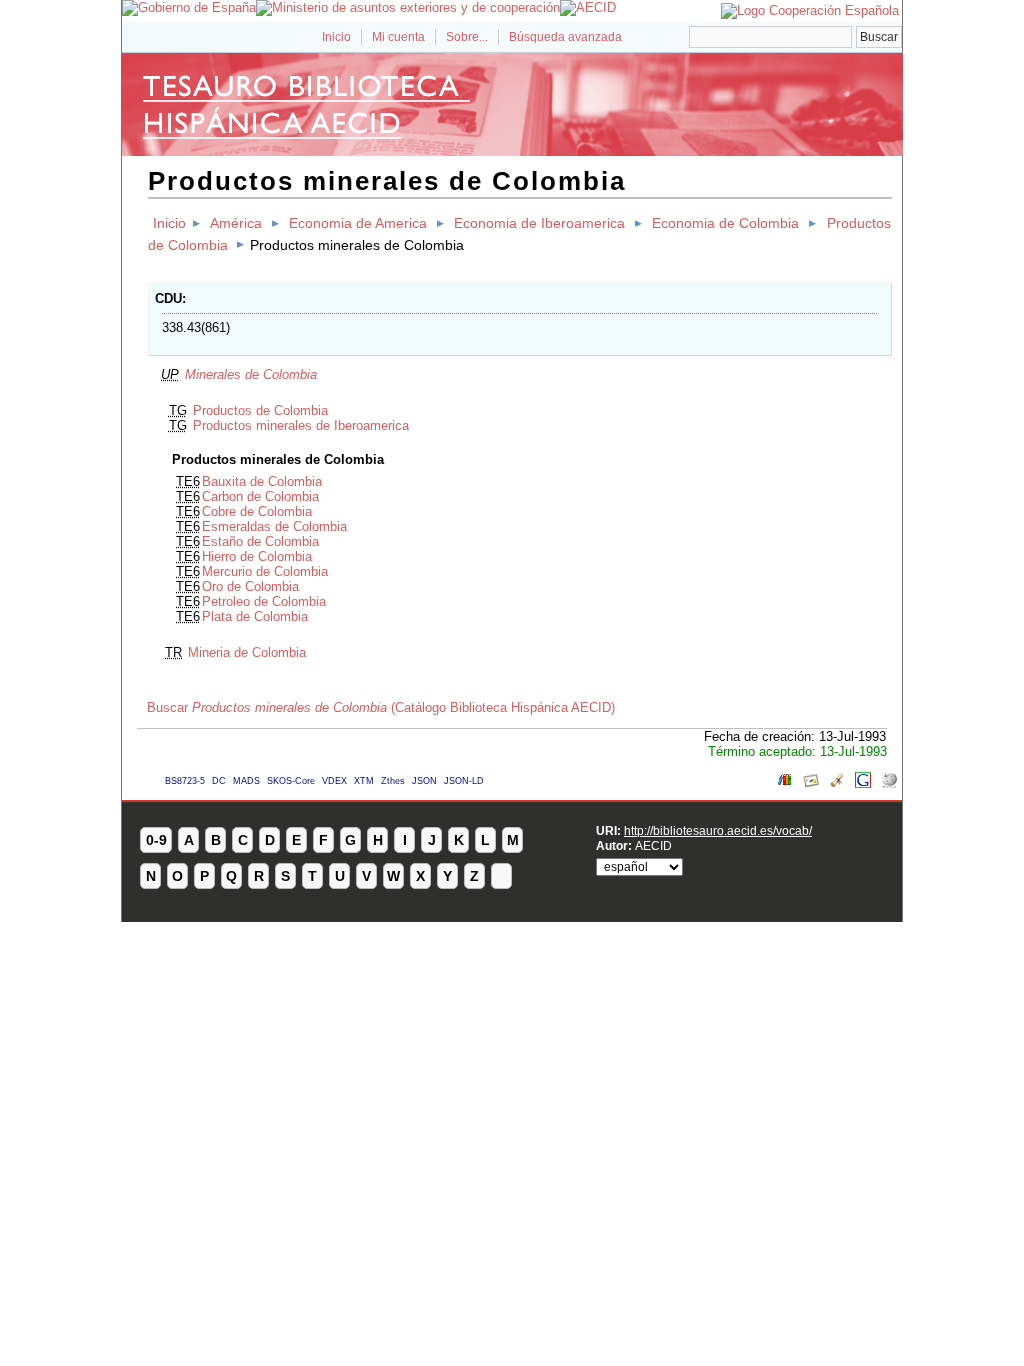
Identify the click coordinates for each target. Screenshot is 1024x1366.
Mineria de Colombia (247, 652)
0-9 (156, 840)
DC (219, 781)
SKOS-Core (291, 781)
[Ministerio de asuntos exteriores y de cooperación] (408, 7)
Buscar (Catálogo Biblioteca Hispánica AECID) (381, 707)
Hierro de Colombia (257, 556)
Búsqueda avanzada (565, 37)
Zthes (393, 781)
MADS (246, 781)
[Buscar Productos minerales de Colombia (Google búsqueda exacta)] (863, 783)
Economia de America (358, 223)
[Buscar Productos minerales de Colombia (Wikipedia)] (889, 783)
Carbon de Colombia (260, 496)
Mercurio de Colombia (265, 571)
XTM (364, 781)
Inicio (336, 37)
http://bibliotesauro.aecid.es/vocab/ (718, 830)
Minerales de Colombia (251, 374)
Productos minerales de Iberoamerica (301, 425)
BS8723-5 (185, 781)
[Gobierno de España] (189, 7)
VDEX (334, 781)
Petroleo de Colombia (264, 601)
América (236, 223)
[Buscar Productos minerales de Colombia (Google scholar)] (837, 783)
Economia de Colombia (725, 223)
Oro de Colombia (250, 586)
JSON (424, 781)
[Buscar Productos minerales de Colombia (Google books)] (785, 783)
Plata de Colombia (255, 616)
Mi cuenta (398, 37)
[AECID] (588, 7)
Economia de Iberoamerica (539, 223)
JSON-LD (464, 781)
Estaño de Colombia (260, 541)
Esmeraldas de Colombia (274, 526)
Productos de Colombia (260, 410)
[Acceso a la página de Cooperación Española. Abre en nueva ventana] (810, 10)
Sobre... (467, 37)
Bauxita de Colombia (262, 481)
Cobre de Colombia (257, 511)
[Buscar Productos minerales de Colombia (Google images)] (811, 783)
